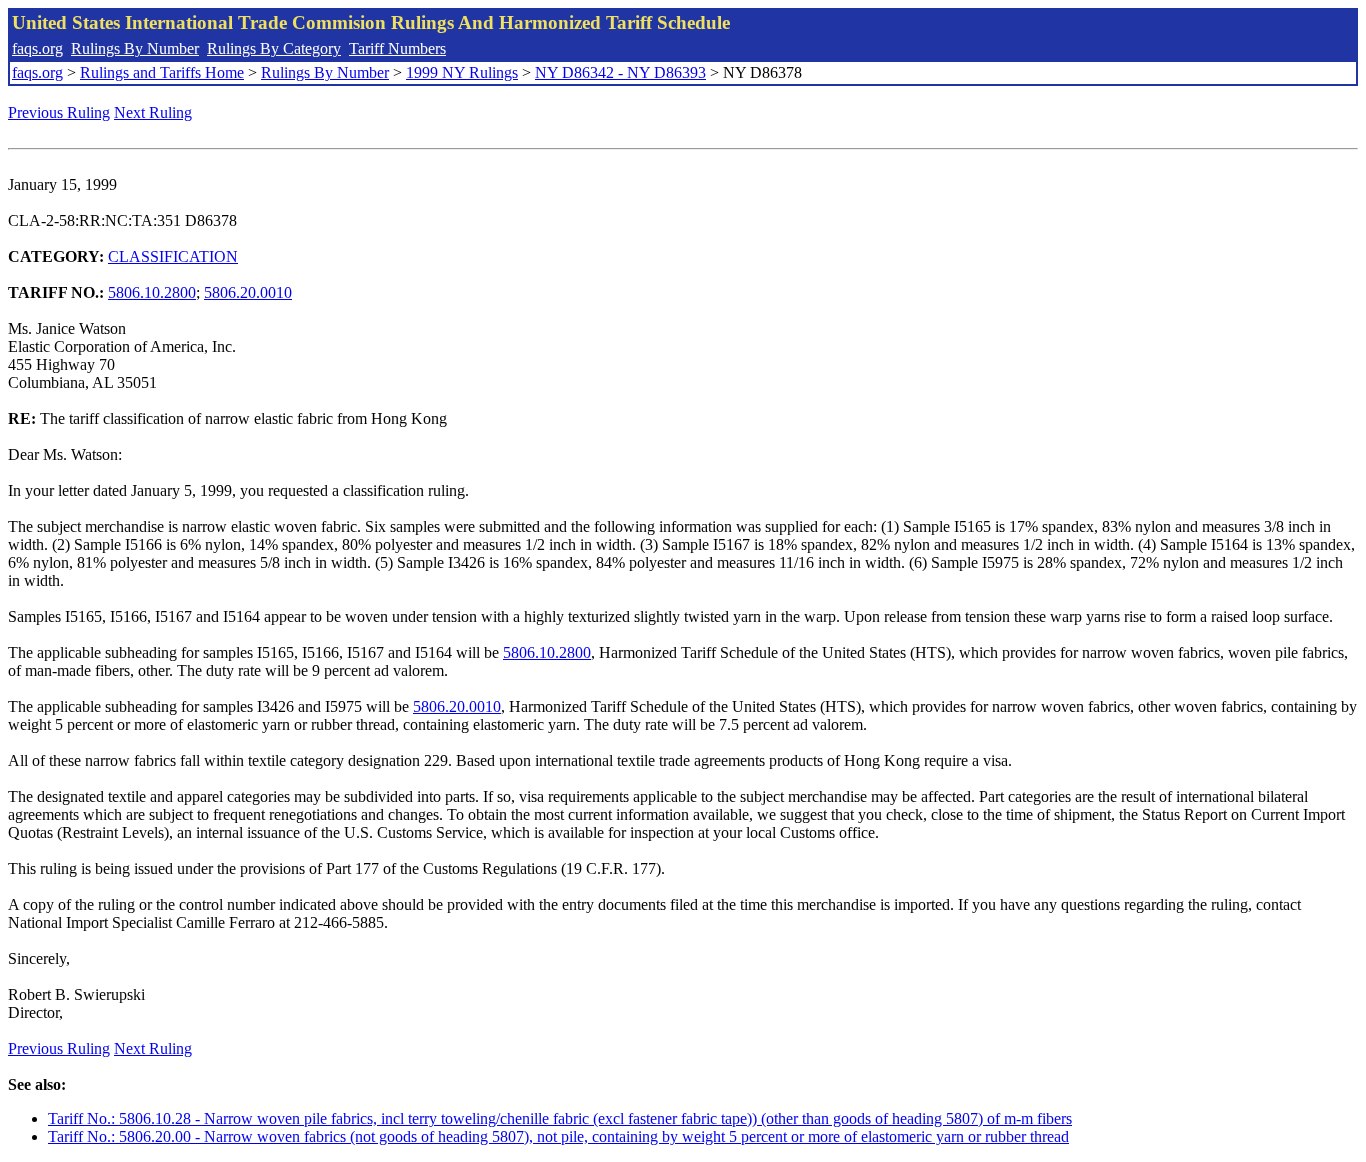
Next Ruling (153, 112)
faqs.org (37, 48)
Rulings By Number (135, 48)
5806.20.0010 (248, 292)
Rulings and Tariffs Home (162, 72)
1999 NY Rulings (462, 72)
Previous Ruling (59, 112)
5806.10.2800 (152, 292)
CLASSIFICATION (173, 256)
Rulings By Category (274, 48)
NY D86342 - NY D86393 (620, 72)
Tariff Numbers (397, 48)
